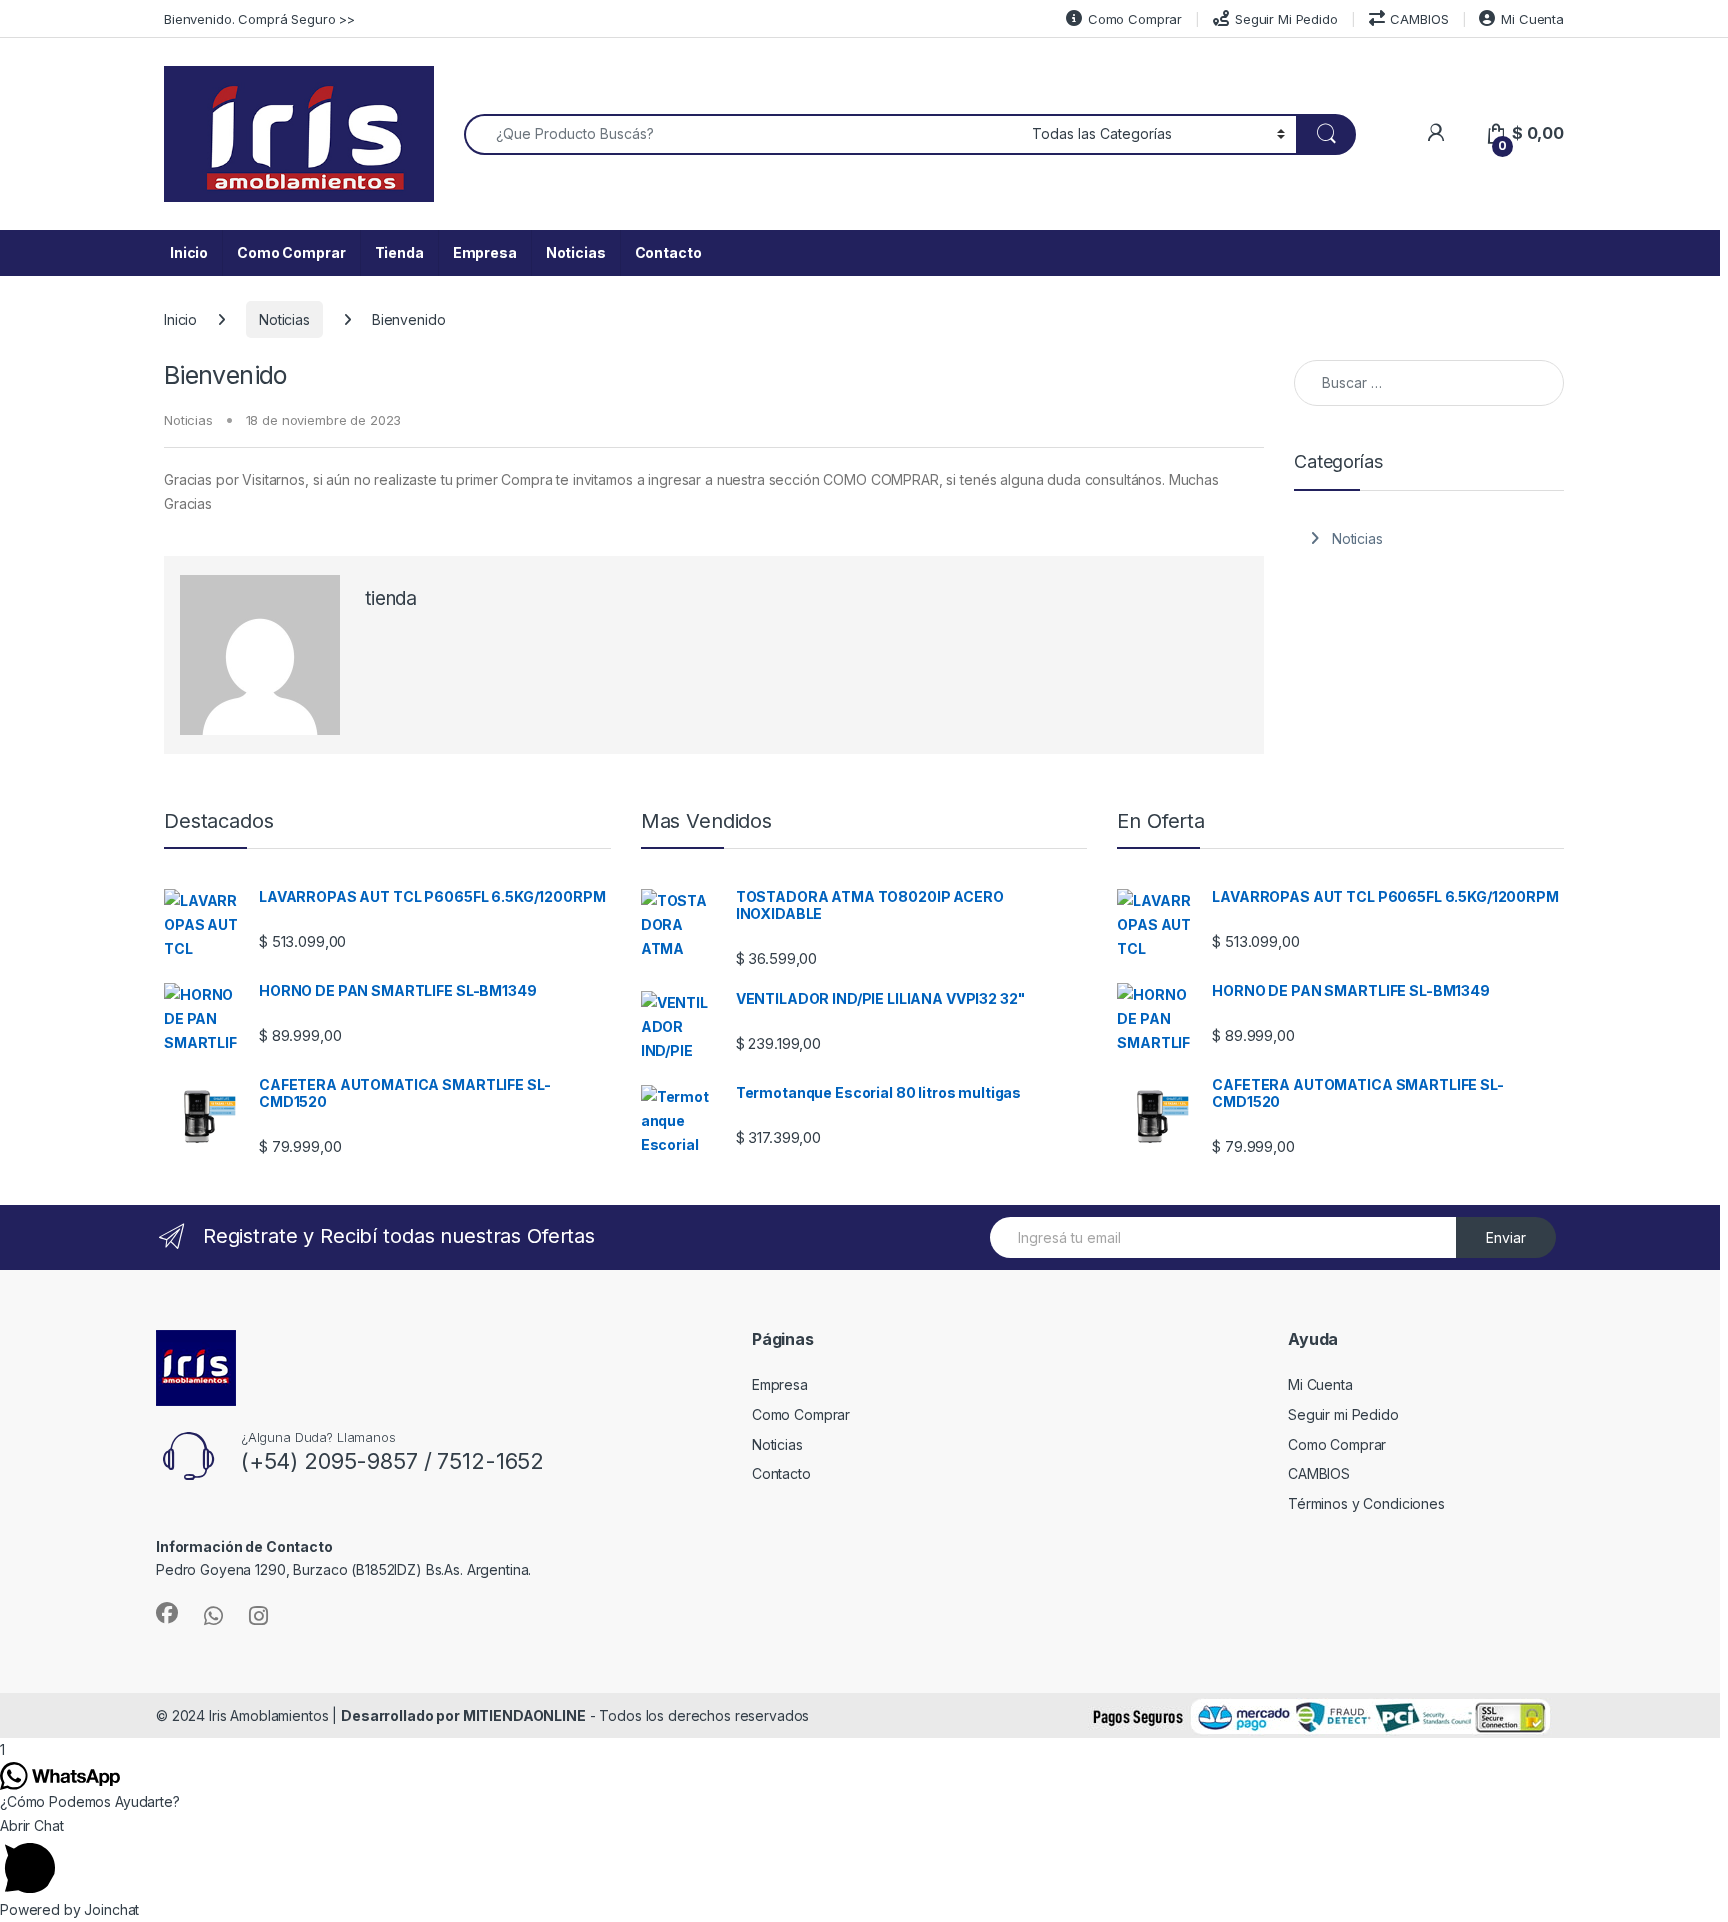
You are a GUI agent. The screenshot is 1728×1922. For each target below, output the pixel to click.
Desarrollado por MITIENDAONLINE (463, 1715)
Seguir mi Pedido (1343, 1414)
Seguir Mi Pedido (1286, 19)
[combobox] (742, 134)
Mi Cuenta (1532, 19)
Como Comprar (1135, 19)
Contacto (668, 252)
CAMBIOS (1419, 19)
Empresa (485, 252)
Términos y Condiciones (1366, 1503)
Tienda (399, 252)
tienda (391, 598)
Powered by (69, 1909)
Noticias (576, 252)
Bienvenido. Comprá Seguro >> (259, 19)
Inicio (189, 252)
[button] (864, 1856)
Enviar (1506, 1237)
